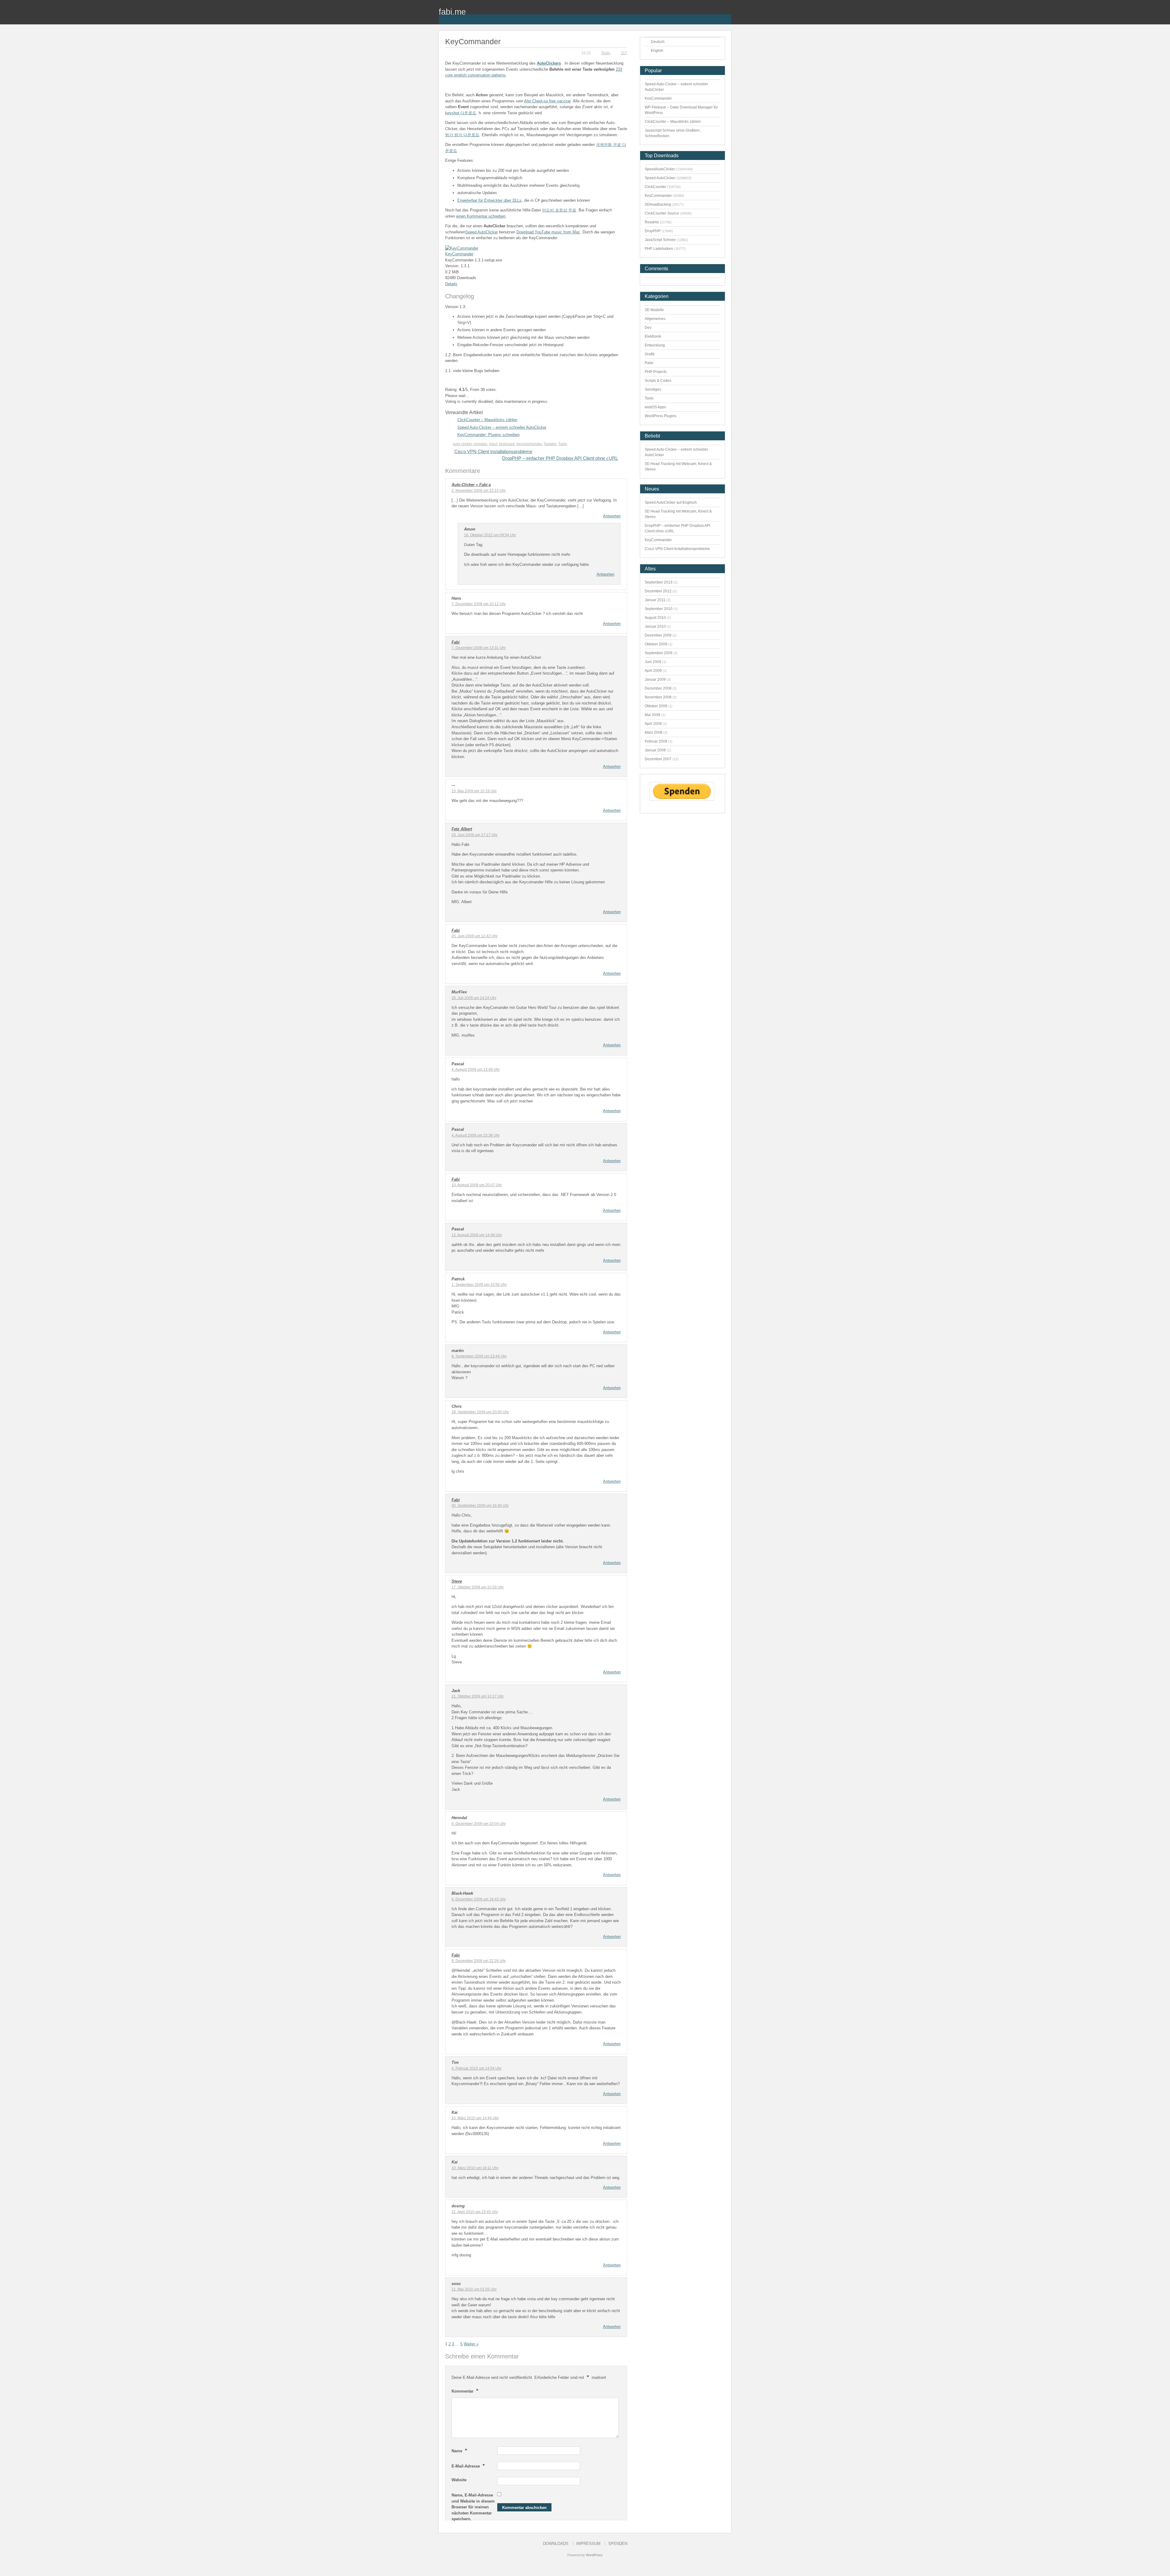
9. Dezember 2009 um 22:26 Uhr (479, 1961)
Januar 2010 (655, 626)
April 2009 (653, 671)
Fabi (456, 642)
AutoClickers (549, 63)
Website (459, 2480)
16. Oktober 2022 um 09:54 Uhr (490, 535)
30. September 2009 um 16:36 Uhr (480, 1506)
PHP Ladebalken (659, 249)
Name (459, 2450)
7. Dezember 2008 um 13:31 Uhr (479, 648)
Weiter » (471, 2344)
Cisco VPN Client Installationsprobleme (493, 451)
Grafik (650, 354)
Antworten (612, 516)
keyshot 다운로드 (461, 113)
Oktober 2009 (656, 644)
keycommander (529, 444)
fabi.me (452, 12)
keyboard (507, 444)
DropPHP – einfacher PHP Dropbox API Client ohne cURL (560, 458)
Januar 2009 (655, 679)
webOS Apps (655, 407)
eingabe (480, 444)
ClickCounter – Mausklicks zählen (487, 420)
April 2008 (653, 724)
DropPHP (653, 231)
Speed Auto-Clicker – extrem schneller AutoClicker (502, 427)
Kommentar (465, 2391)
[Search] (727, 16)
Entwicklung (655, 345)
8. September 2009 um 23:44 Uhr (479, 1356)
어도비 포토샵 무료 (559, 210)
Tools (606, 53)
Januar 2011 (655, 600)
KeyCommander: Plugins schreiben (488, 435)
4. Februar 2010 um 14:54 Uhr (477, 2068)
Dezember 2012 (658, 591)
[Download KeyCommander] (462, 248)
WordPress (594, 2555)
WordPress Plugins (661, 416)
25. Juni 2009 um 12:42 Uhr (475, 936)
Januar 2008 (655, 750)
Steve (457, 1581)
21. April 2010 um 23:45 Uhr (475, 2212)
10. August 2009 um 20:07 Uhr (477, 1185)
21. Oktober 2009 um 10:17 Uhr (478, 1696)
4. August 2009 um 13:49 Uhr (476, 1070)
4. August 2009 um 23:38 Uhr (476, 1135)
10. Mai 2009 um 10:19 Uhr (474, 791)
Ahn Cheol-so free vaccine (547, 101)
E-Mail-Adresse (468, 2466)
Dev (648, 328)
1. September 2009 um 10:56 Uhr (479, 1285)
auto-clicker (462, 444)
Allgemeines (655, 319)
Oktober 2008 (656, 706)
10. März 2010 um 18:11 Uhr (475, 2168)
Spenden (618, 2544)
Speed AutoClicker (482, 232)
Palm (649, 363)
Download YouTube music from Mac (548, 232)
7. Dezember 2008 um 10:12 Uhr (479, 604)
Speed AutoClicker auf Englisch (671, 502)
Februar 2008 (656, 741)
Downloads (556, 2544)
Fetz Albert (462, 829)
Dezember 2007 (658, 759)
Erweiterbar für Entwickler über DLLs (489, 200)
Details (451, 284)
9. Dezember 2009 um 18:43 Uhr (479, 1899)
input (493, 444)
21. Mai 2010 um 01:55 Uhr (474, 2289)
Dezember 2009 (658, 635)
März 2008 (654, 733)
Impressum (588, 2544)
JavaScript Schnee (660, 240)
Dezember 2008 (658, 688)
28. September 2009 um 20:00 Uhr (480, 1412)
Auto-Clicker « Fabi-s (471, 485)
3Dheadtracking (658, 204)
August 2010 (655, 618)
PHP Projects (656, 372)
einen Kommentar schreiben (481, 216)
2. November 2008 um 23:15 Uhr (479, 491)
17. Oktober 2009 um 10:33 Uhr (478, 1587)
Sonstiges (653, 389)
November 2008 (658, 697)
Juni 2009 (653, 662)
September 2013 (659, 582)
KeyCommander (459, 254)
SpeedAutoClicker (660, 169)
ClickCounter (656, 187)
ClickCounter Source (662, 213)
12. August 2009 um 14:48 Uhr (477, 1235)
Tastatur (550, 444)
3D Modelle (654, 310)
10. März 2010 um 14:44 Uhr (475, 2118)
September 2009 (659, 653)
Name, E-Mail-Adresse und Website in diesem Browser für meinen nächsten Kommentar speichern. (473, 2507)
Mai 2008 (652, 715)
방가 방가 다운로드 (462, 135)
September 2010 (659, 609)
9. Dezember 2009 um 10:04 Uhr (479, 1824)
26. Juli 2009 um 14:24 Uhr (474, 998)
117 (624, 53)
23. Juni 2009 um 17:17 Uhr (475, 835)
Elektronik (653, 336)
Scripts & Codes (658, 381)
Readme (652, 222)
